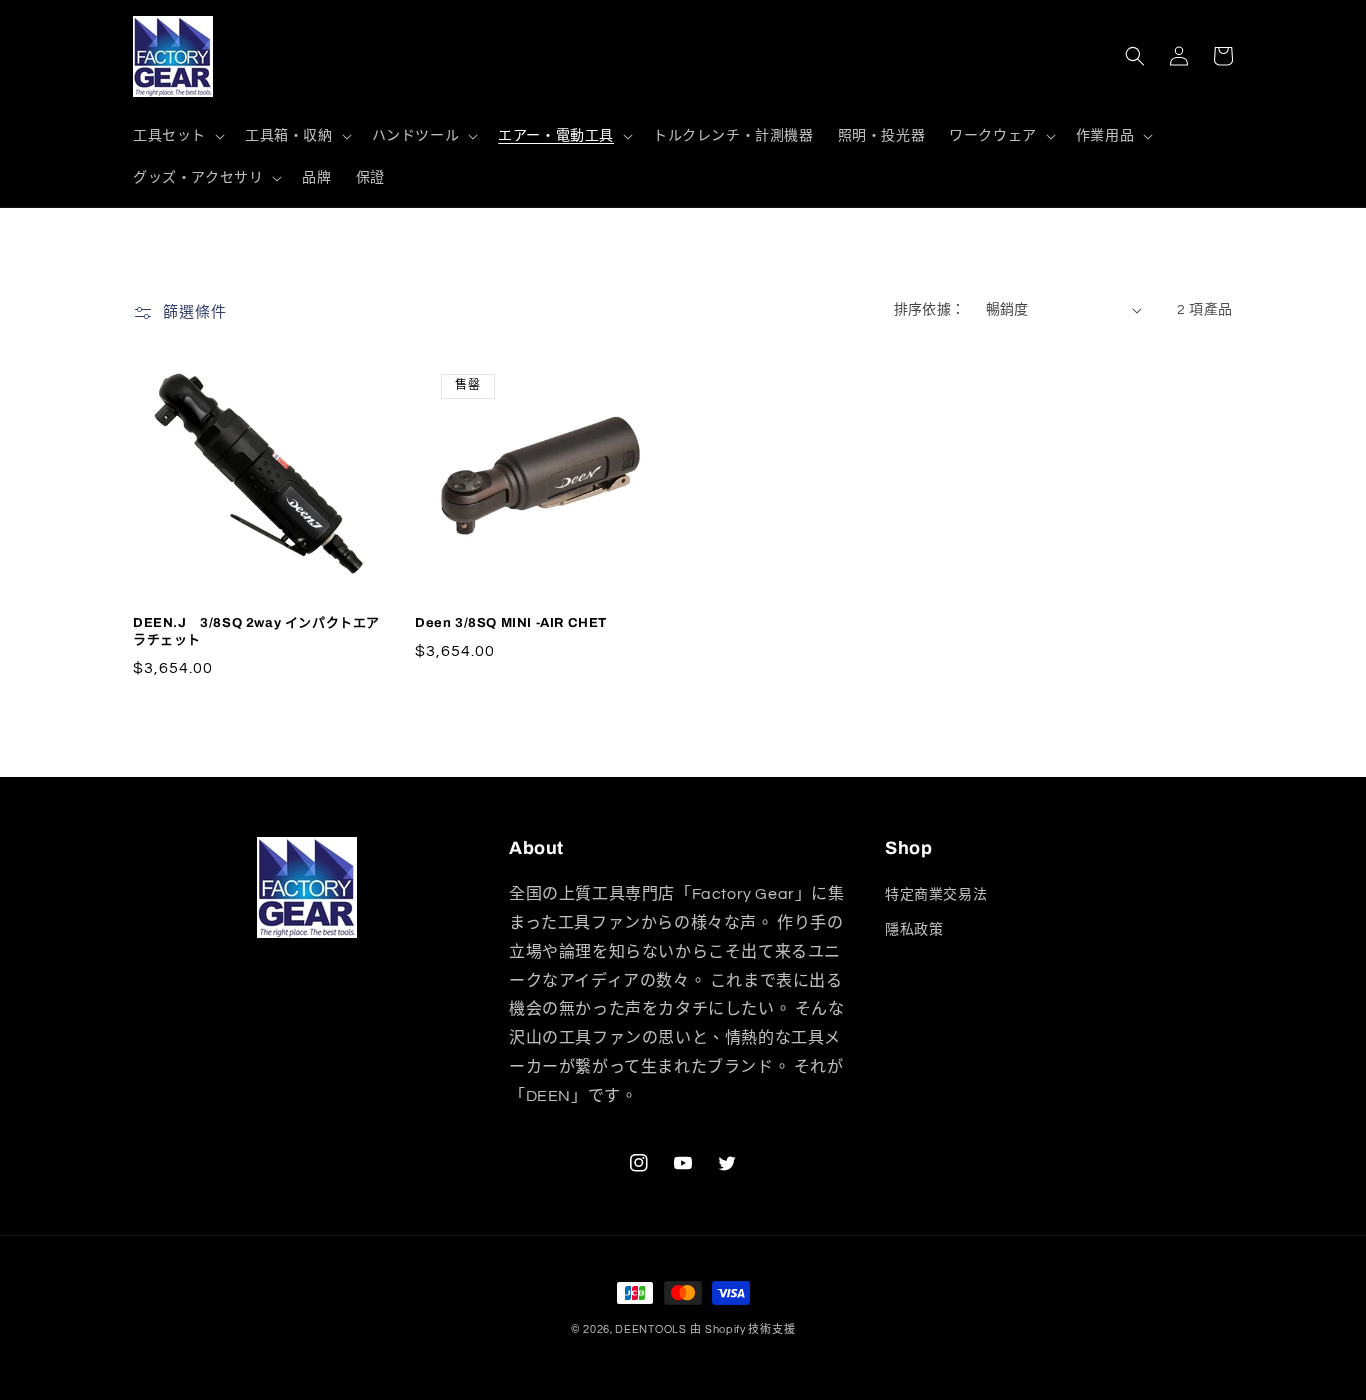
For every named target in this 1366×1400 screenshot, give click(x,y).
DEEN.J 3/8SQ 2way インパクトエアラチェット (256, 631)
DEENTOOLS (650, 1329)
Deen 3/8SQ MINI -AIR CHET (511, 623)
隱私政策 (914, 930)
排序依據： (930, 310)
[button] (177, 136)
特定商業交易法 (936, 895)
